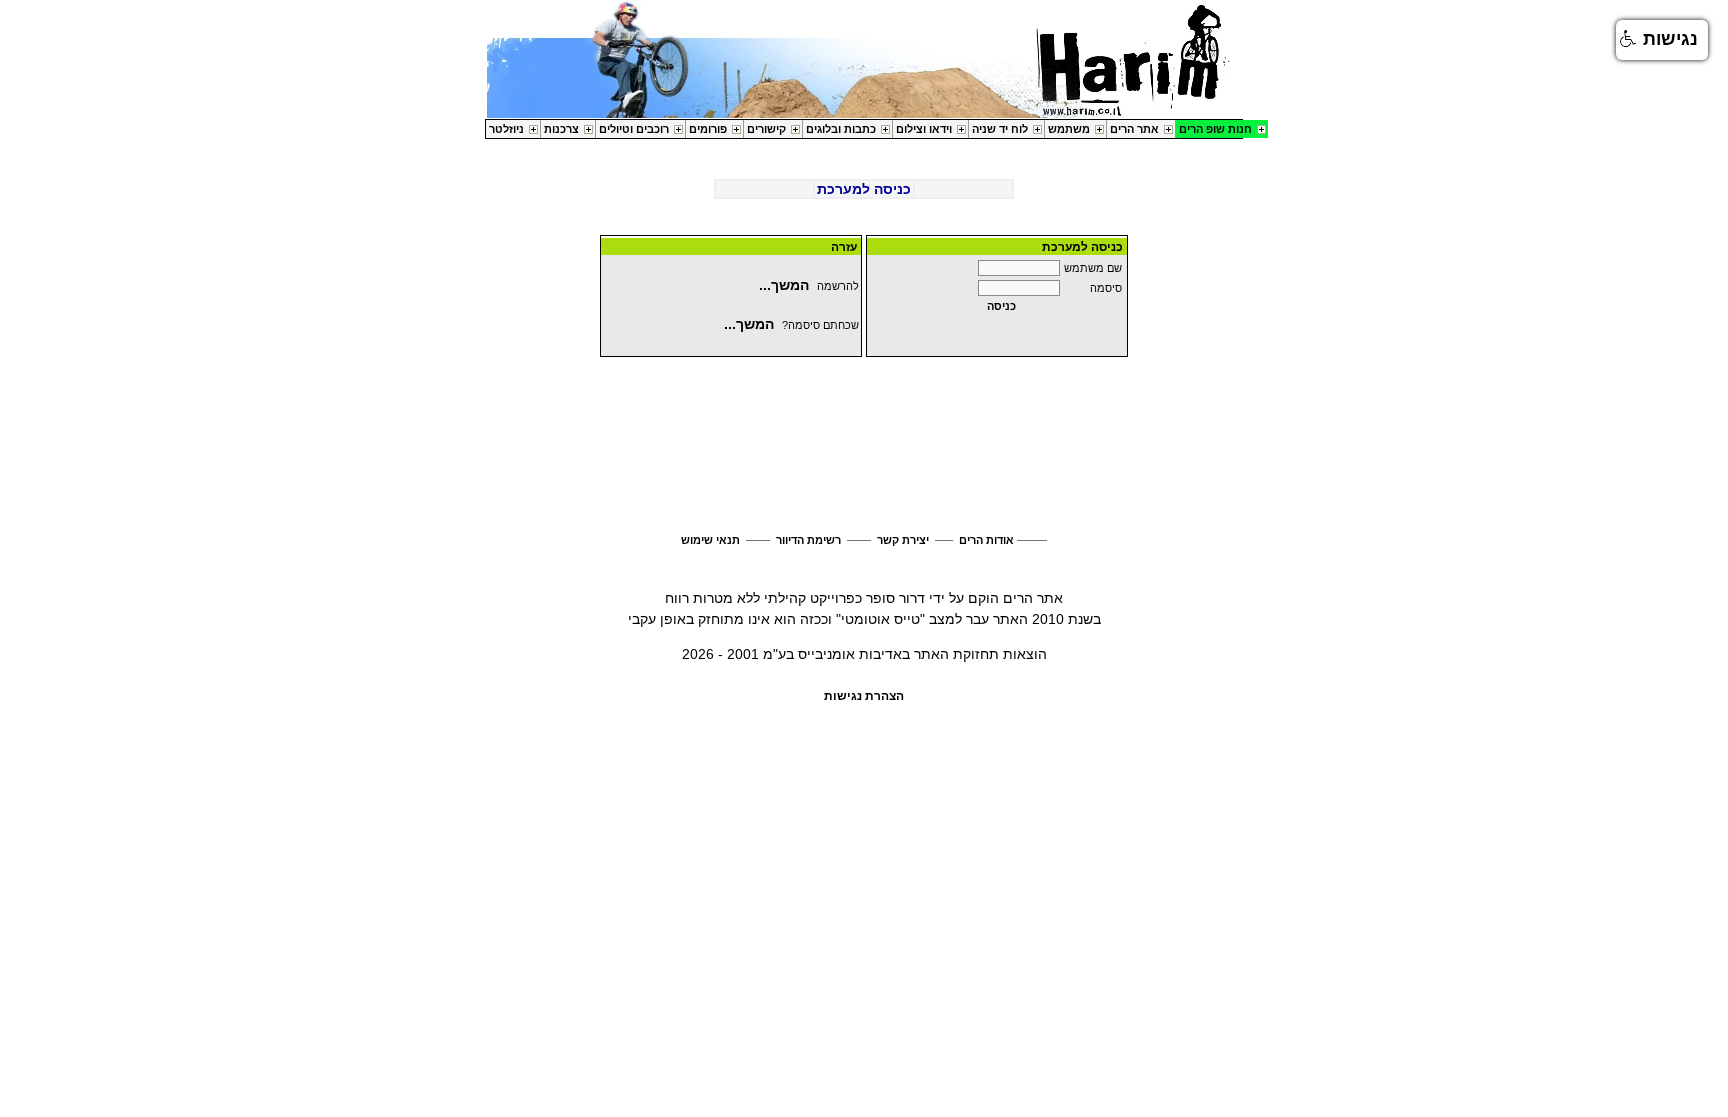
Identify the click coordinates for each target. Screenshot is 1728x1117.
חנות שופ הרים (1215, 129)
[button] (1662, 40)
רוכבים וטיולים (634, 129)
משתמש (1069, 129)
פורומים (708, 129)
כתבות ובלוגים (841, 129)
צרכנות (561, 129)
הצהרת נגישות (864, 696)
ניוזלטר (506, 129)
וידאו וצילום (924, 129)
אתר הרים (1134, 129)
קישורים (766, 129)
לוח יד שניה (1000, 129)
